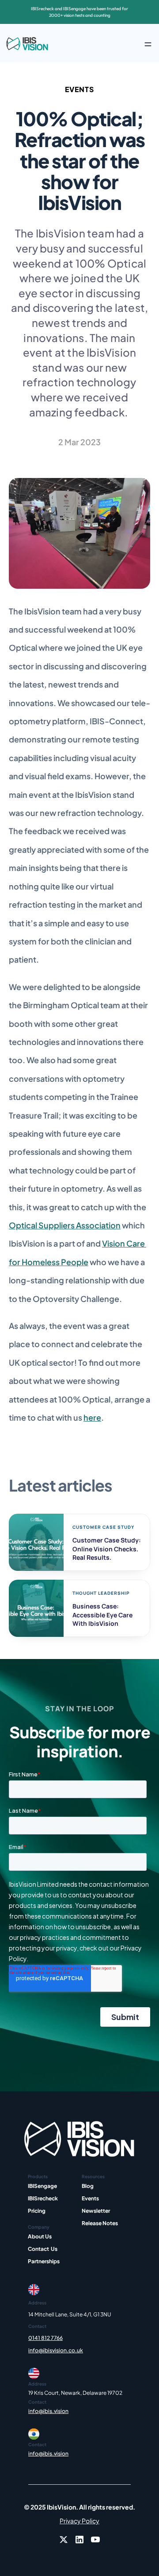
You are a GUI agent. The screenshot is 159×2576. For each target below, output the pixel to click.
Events (90, 2198)
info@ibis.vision (48, 2411)
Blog (88, 2186)
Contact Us (43, 2249)
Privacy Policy (79, 2521)
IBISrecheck (43, 2198)
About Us (40, 2236)
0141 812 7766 (45, 2338)
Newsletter (96, 2211)
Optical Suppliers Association (65, 1225)
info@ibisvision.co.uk (56, 2350)
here (92, 1417)
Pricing (37, 2211)
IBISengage (42, 2186)
